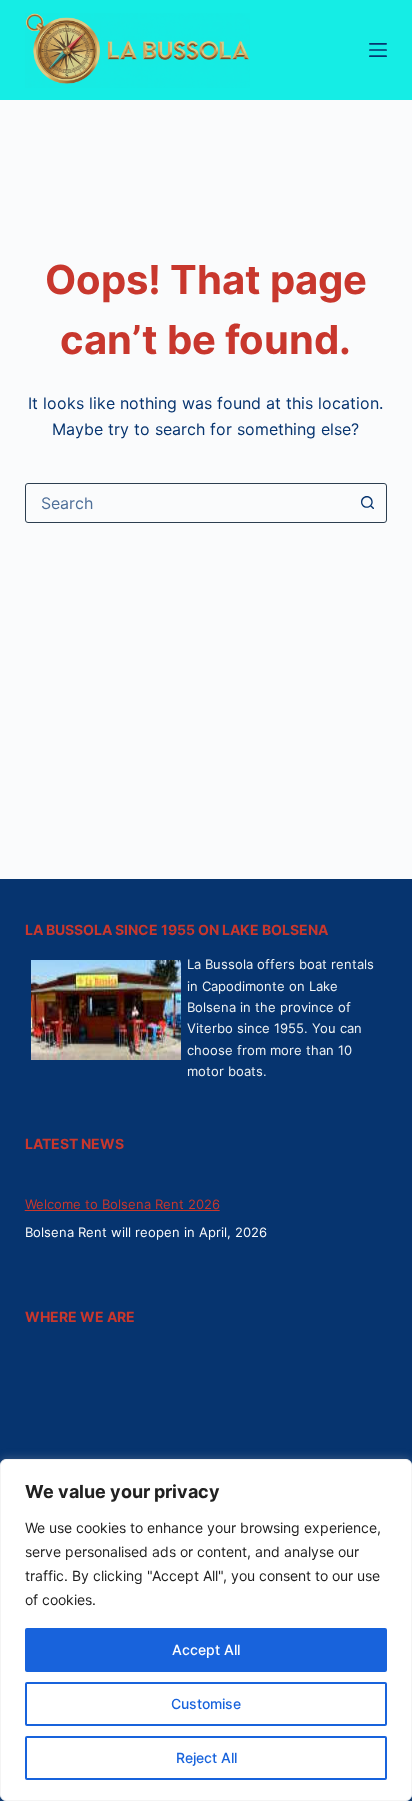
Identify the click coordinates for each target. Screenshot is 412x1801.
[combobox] (187, 503)
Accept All (206, 1649)
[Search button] (367, 503)
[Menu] (378, 50)
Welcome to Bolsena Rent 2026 (122, 1204)
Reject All (206, 1757)
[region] (206, 1630)
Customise (206, 1703)
